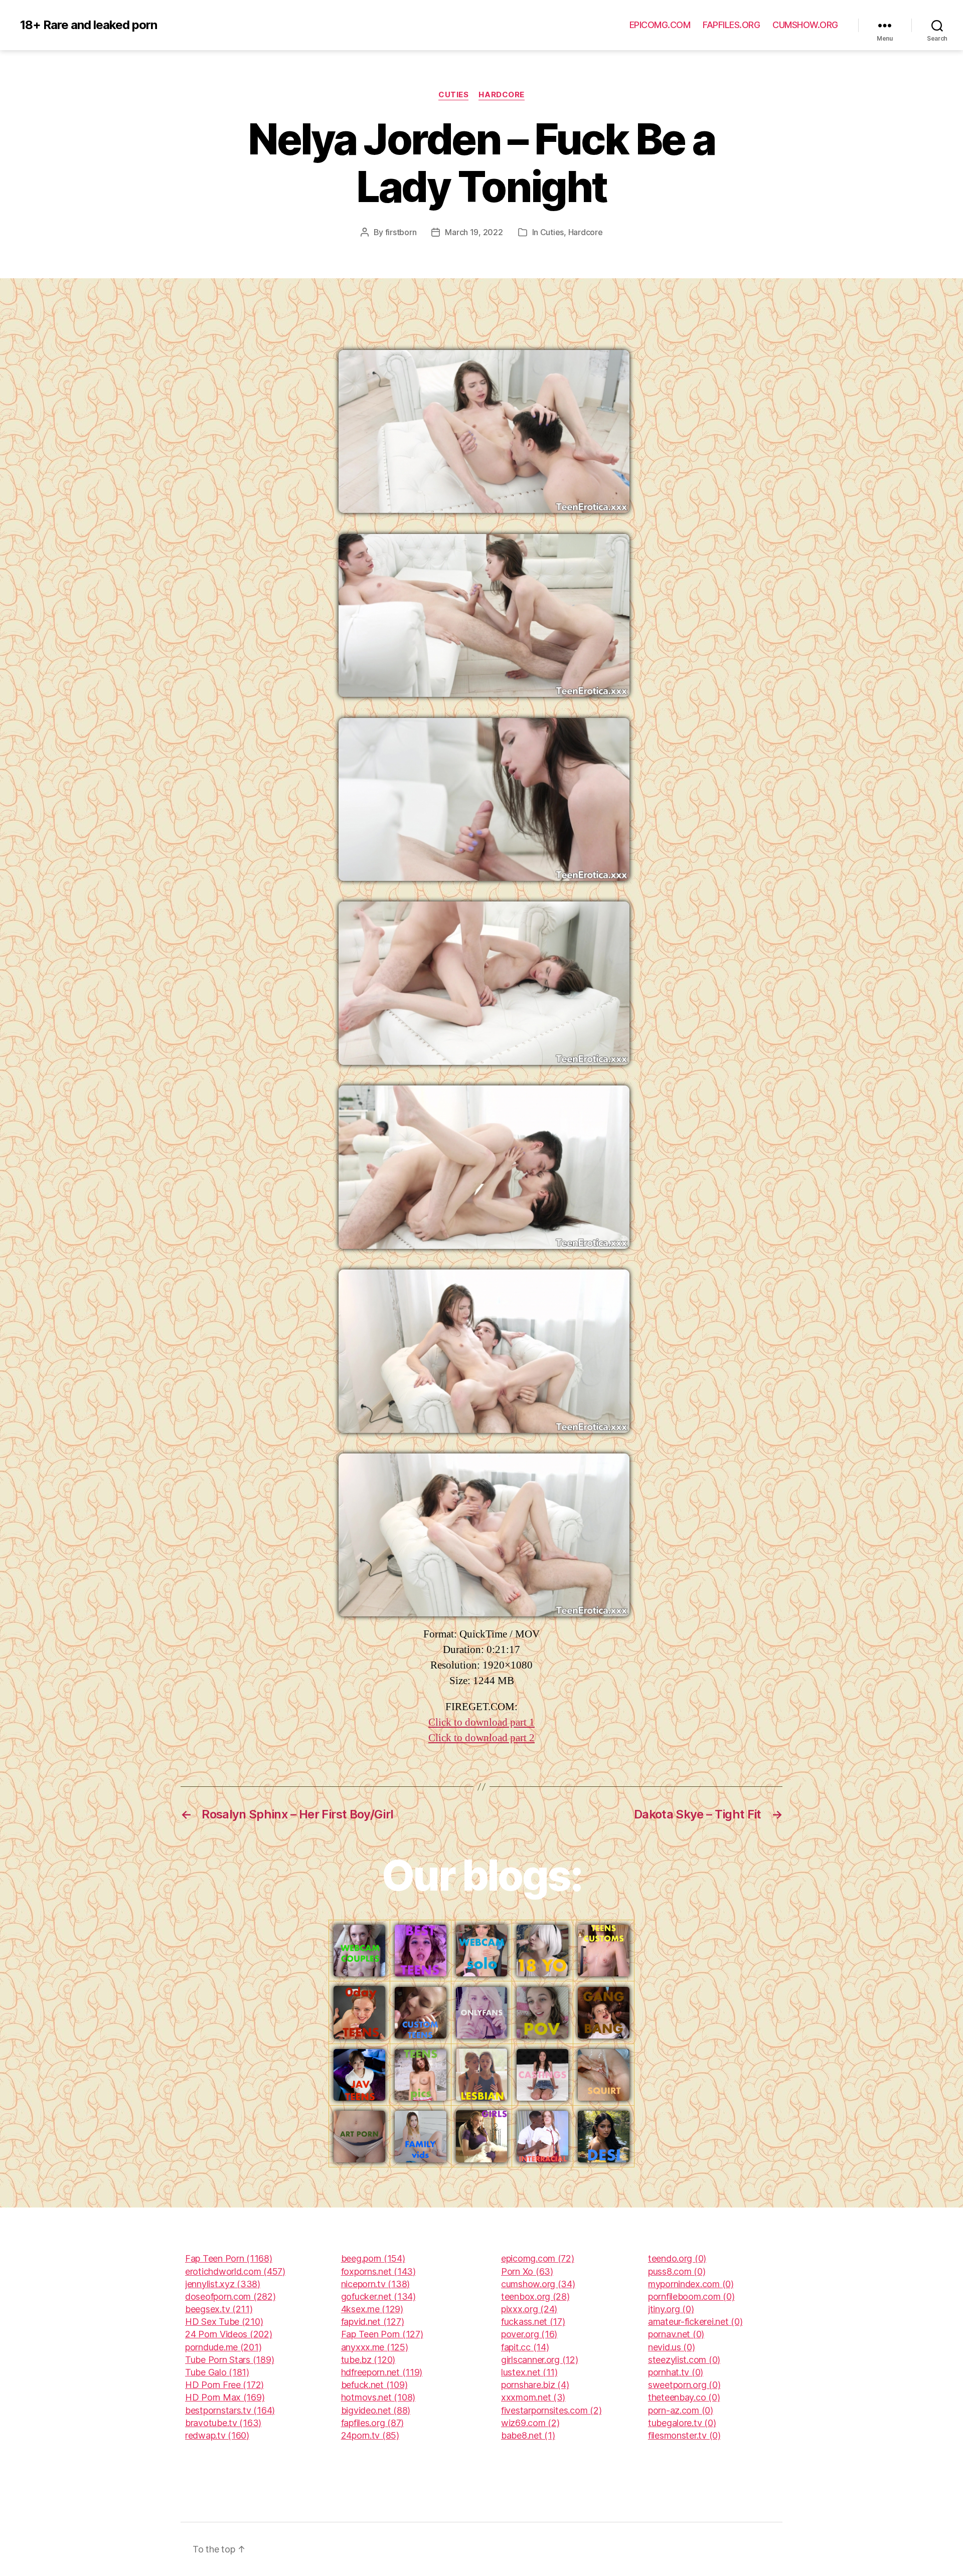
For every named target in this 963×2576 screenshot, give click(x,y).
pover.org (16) (529, 2334)
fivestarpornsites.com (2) (551, 2410)
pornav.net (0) (676, 2334)
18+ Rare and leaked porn (89, 25)
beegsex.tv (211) (219, 2309)
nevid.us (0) (672, 2347)
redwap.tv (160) (217, 2435)
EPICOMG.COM (660, 25)
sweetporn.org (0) (684, 2385)
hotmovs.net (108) (378, 2397)
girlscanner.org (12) (540, 2360)
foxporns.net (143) (378, 2271)
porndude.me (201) (223, 2347)
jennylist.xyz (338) (223, 2284)
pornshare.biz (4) (535, 2385)
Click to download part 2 (481, 1738)
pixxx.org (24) (529, 2309)
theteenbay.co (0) (684, 2397)
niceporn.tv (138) (375, 2284)
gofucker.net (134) (378, 2296)
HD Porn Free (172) (224, 2385)
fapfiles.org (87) (372, 2423)
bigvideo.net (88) (376, 2410)
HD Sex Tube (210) (224, 2322)
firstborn (401, 232)
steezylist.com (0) (684, 2360)
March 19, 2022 (474, 232)
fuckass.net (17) (533, 2322)
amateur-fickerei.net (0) (695, 2322)
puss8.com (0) (677, 2271)
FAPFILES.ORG (731, 25)
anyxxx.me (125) (375, 2347)
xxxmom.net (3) (533, 2397)
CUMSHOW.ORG (805, 25)
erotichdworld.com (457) (235, 2271)
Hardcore (501, 95)
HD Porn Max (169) (225, 2397)
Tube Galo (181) (217, 2372)
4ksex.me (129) (372, 2309)
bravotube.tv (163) (223, 2423)
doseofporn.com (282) (230, 2296)
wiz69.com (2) (530, 2423)
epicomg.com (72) (538, 2258)
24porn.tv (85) (370, 2435)
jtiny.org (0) (671, 2309)
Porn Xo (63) (527, 2271)
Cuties (453, 95)
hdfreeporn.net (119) (382, 2372)
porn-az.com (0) (681, 2410)
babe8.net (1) (528, 2435)
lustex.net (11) (529, 2372)
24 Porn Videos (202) (229, 2334)
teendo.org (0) (677, 2258)
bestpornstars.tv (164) (230, 2410)
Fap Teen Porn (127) (382, 2334)
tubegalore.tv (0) (682, 2423)
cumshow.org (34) (538, 2284)
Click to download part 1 (481, 1722)
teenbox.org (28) (535, 2296)
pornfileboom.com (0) (691, 2296)
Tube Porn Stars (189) (229, 2360)
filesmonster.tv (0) (684, 2435)
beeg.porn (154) (373, 2258)
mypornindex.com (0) (691, 2284)
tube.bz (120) (368, 2360)
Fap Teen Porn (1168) (229, 2258)
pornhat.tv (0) (676, 2372)
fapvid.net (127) (373, 2322)
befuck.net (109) (374, 2385)
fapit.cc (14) (525, 2347)
